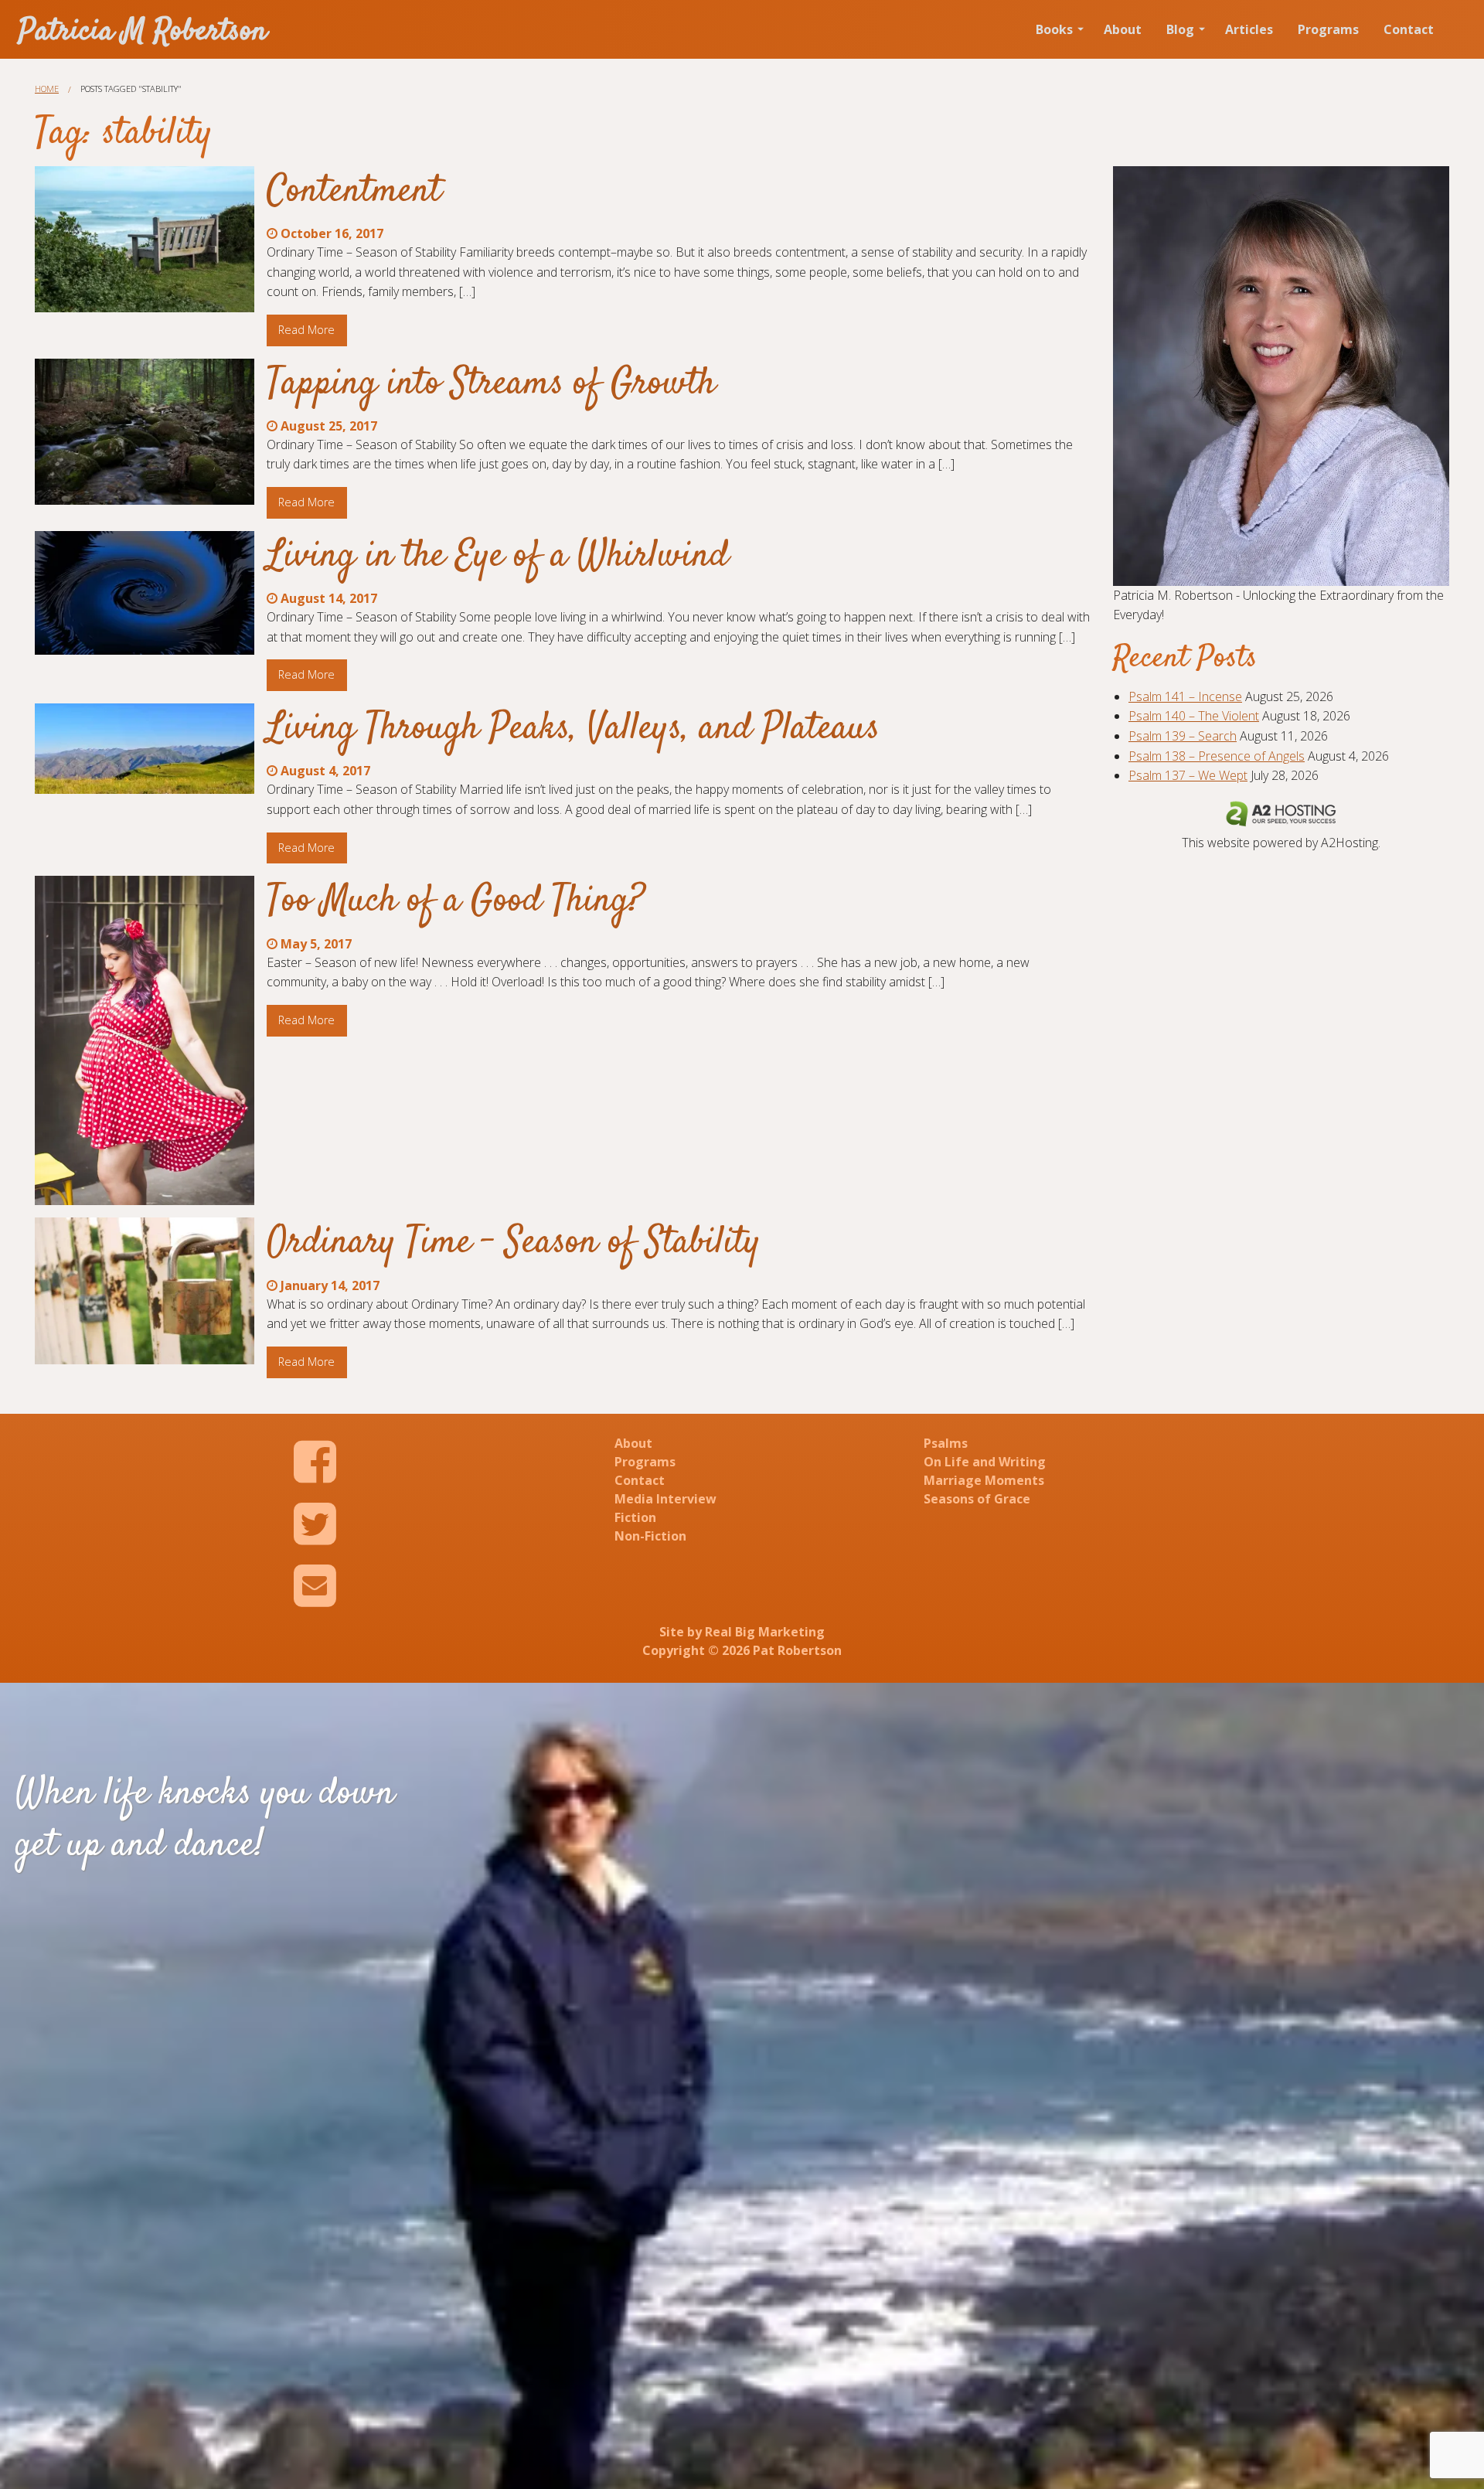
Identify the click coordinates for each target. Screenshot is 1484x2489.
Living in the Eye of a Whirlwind (498, 557)
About (1123, 29)
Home (47, 89)
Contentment (354, 192)
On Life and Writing (985, 1462)
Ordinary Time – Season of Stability (514, 1243)
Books (1054, 29)
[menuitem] (1057, 29)
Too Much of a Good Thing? (456, 901)
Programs (1328, 29)
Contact (1409, 29)
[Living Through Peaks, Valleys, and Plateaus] (145, 748)
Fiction (635, 1517)
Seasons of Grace (977, 1499)
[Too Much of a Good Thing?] (145, 1040)
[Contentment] (145, 239)
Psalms (946, 1443)
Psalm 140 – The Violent (1194, 716)
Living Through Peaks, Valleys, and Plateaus (573, 729)
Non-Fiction (650, 1536)
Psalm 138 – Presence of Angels (1217, 756)
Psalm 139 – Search (1183, 736)
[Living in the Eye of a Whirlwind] (145, 593)
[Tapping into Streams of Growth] (145, 432)
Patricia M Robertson (143, 32)
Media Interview (665, 1499)
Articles (1249, 29)
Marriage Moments (984, 1480)
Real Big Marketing (765, 1632)
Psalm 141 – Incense (1185, 696)
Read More (306, 330)
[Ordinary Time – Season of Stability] (145, 1290)
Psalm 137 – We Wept (1188, 775)
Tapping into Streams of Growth (491, 384)
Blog (1180, 29)
